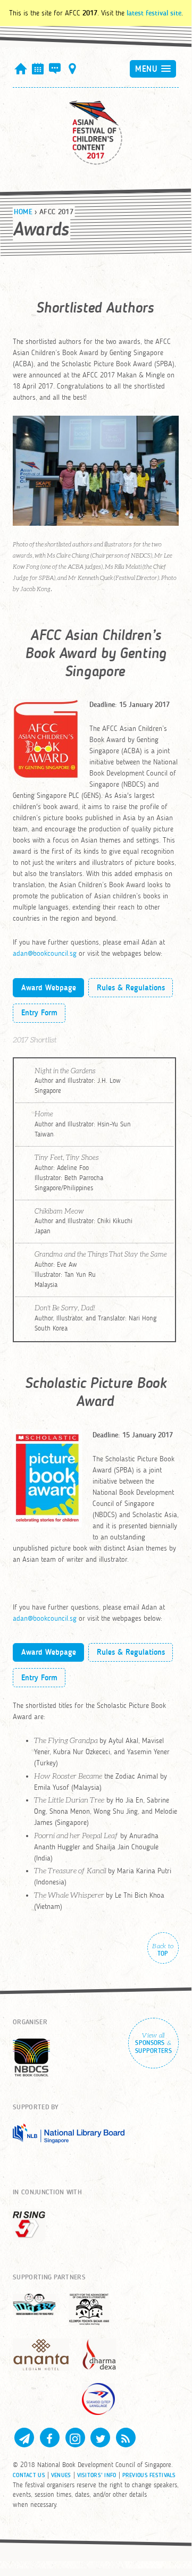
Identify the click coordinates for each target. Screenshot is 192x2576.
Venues (61, 2475)
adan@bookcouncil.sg (45, 953)
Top (163, 1950)
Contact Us (29, 2475)
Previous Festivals (149, 2475)
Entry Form (39, 1013)
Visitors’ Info (97, 2475)
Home (23, 212)
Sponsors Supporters (153, 2043)
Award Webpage (49, 988)
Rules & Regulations (131, 988)
